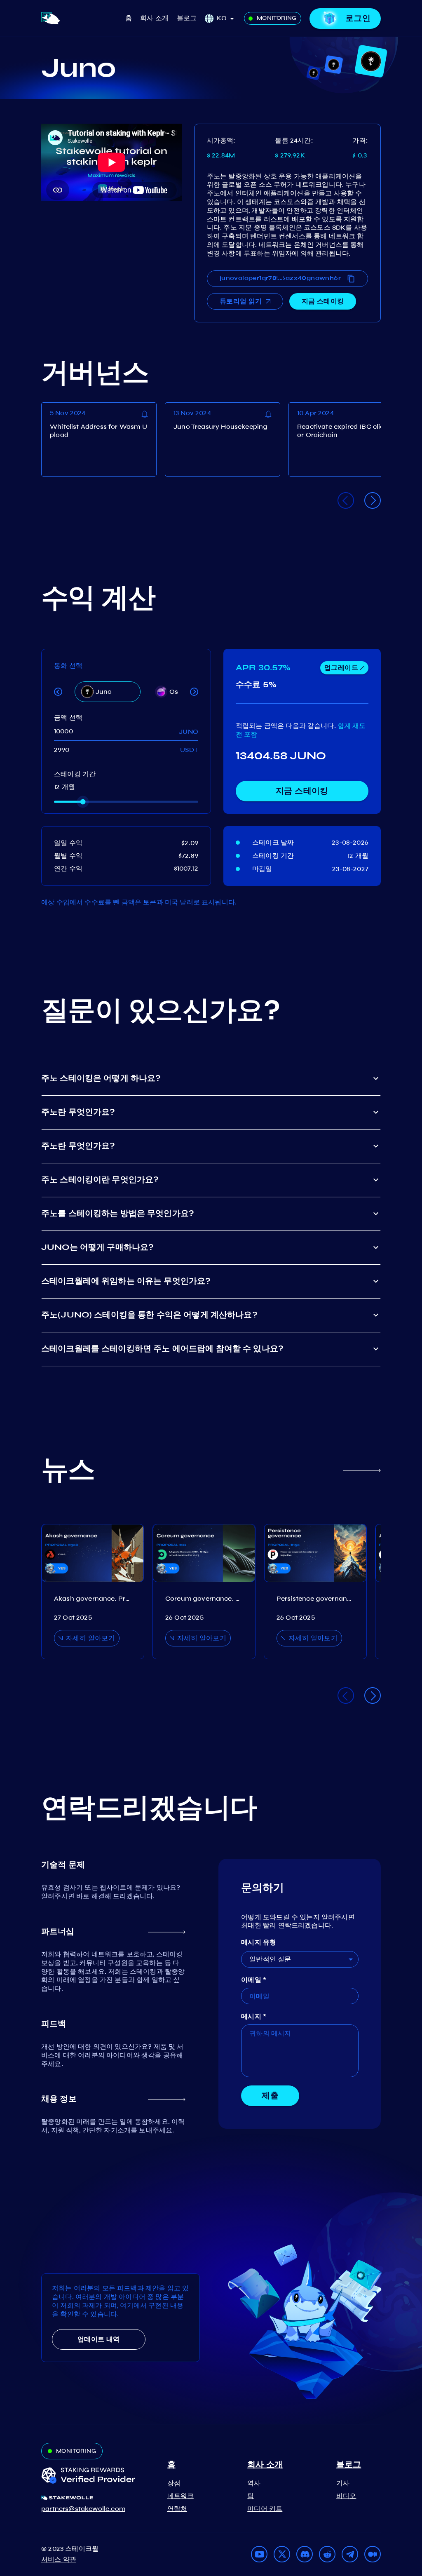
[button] (228, 18)
